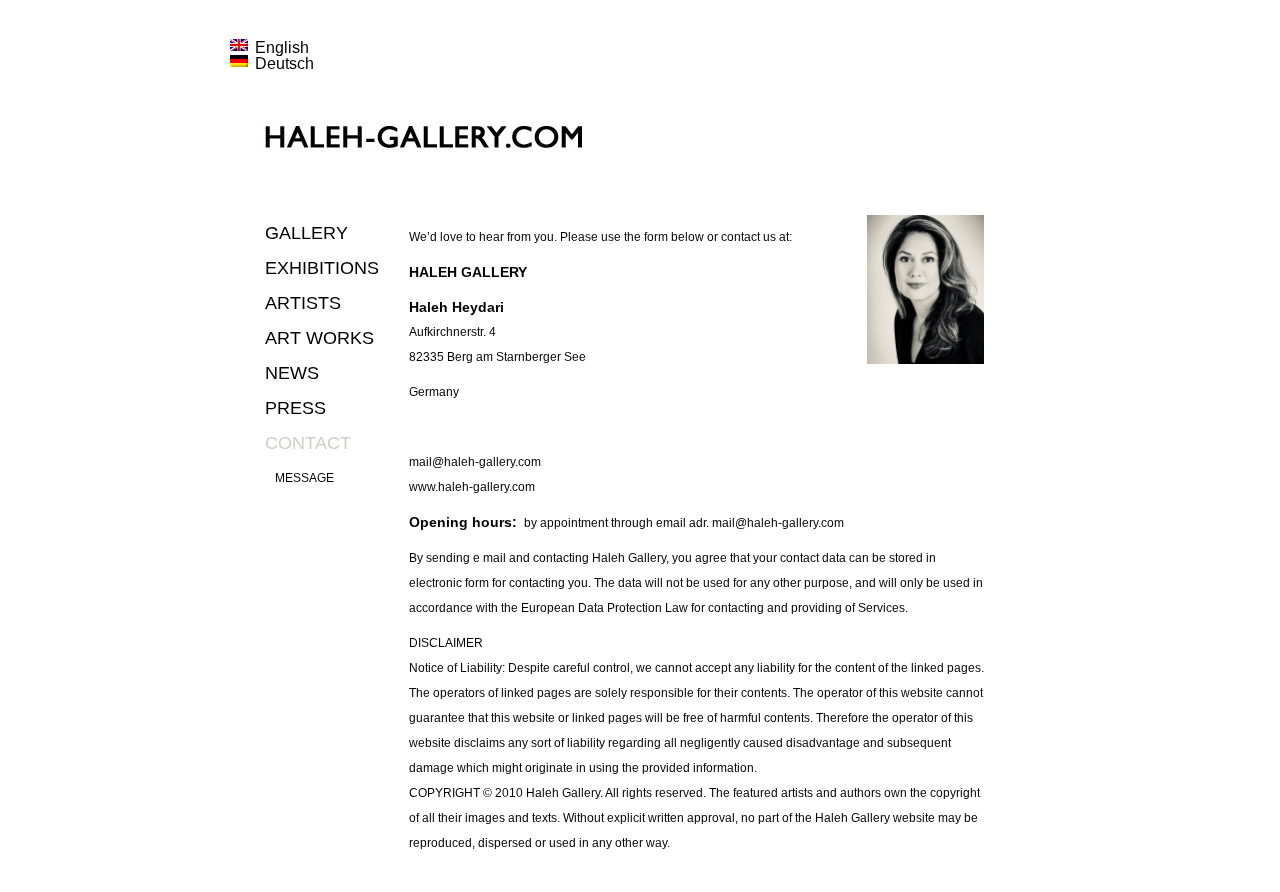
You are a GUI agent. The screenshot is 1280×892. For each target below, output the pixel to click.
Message (304, 478)
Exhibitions (322, 268)
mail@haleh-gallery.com (475, 462)
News (292, 373)
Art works (319, 338)
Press (295, 408)
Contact (308, 443)
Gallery (306, 233)
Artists (303, 303)
